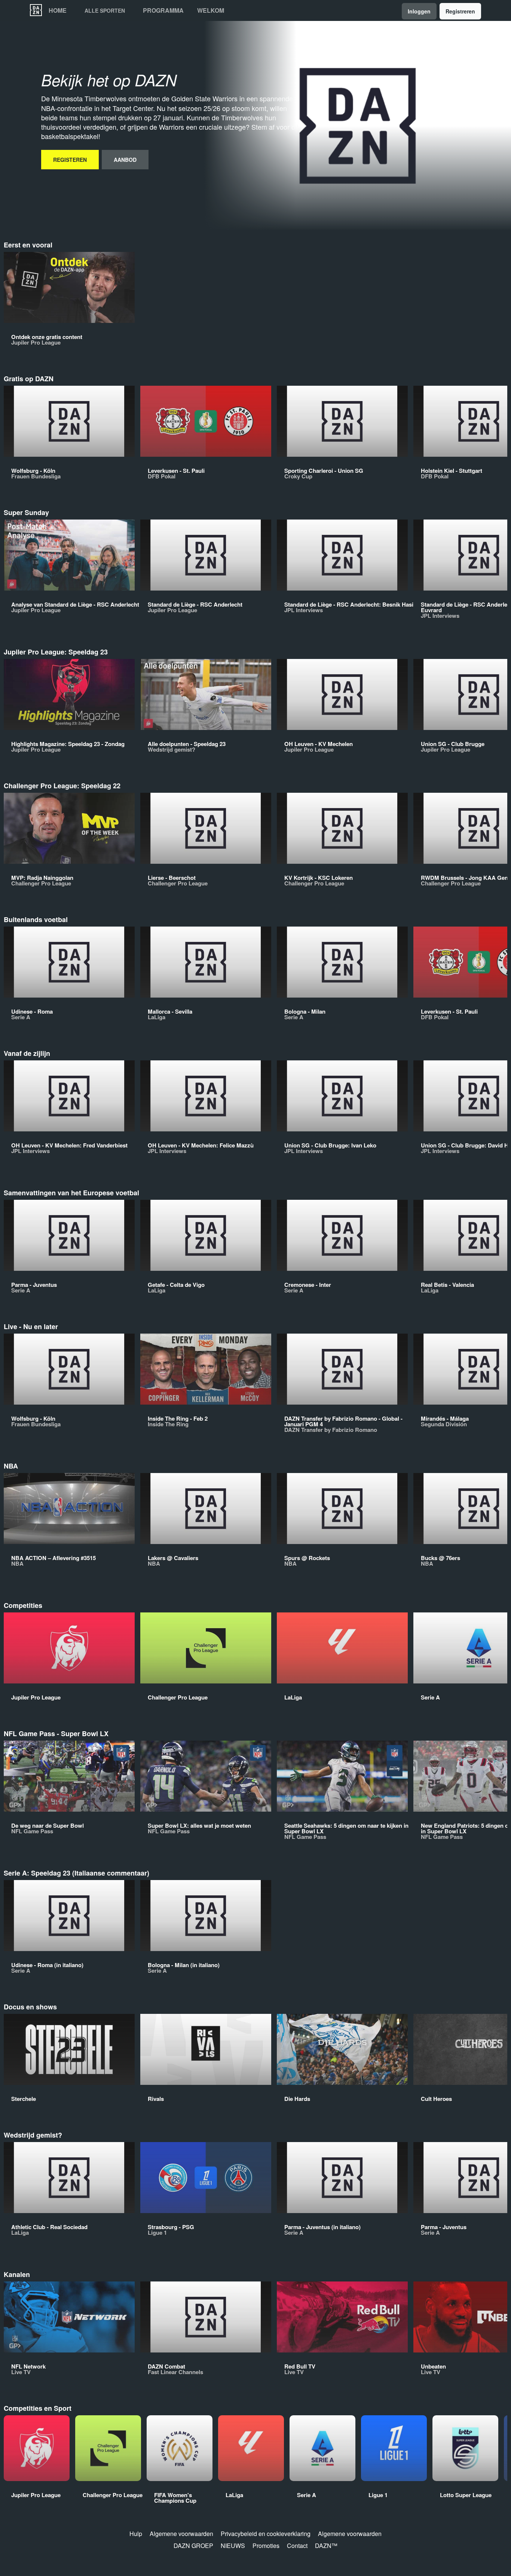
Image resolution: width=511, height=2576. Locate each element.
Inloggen (419, 11)
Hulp (136, 2534)
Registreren (460, 11)
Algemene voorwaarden (181, 2534)
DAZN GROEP (193, 2546)
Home (58, 10)
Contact (297, 2546)
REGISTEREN (70, 160)
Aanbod (125, 160)
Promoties (266, 2546)
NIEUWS (233, 2546)
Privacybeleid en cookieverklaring (266, 2534)
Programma (163, 10)
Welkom (211, 10)
